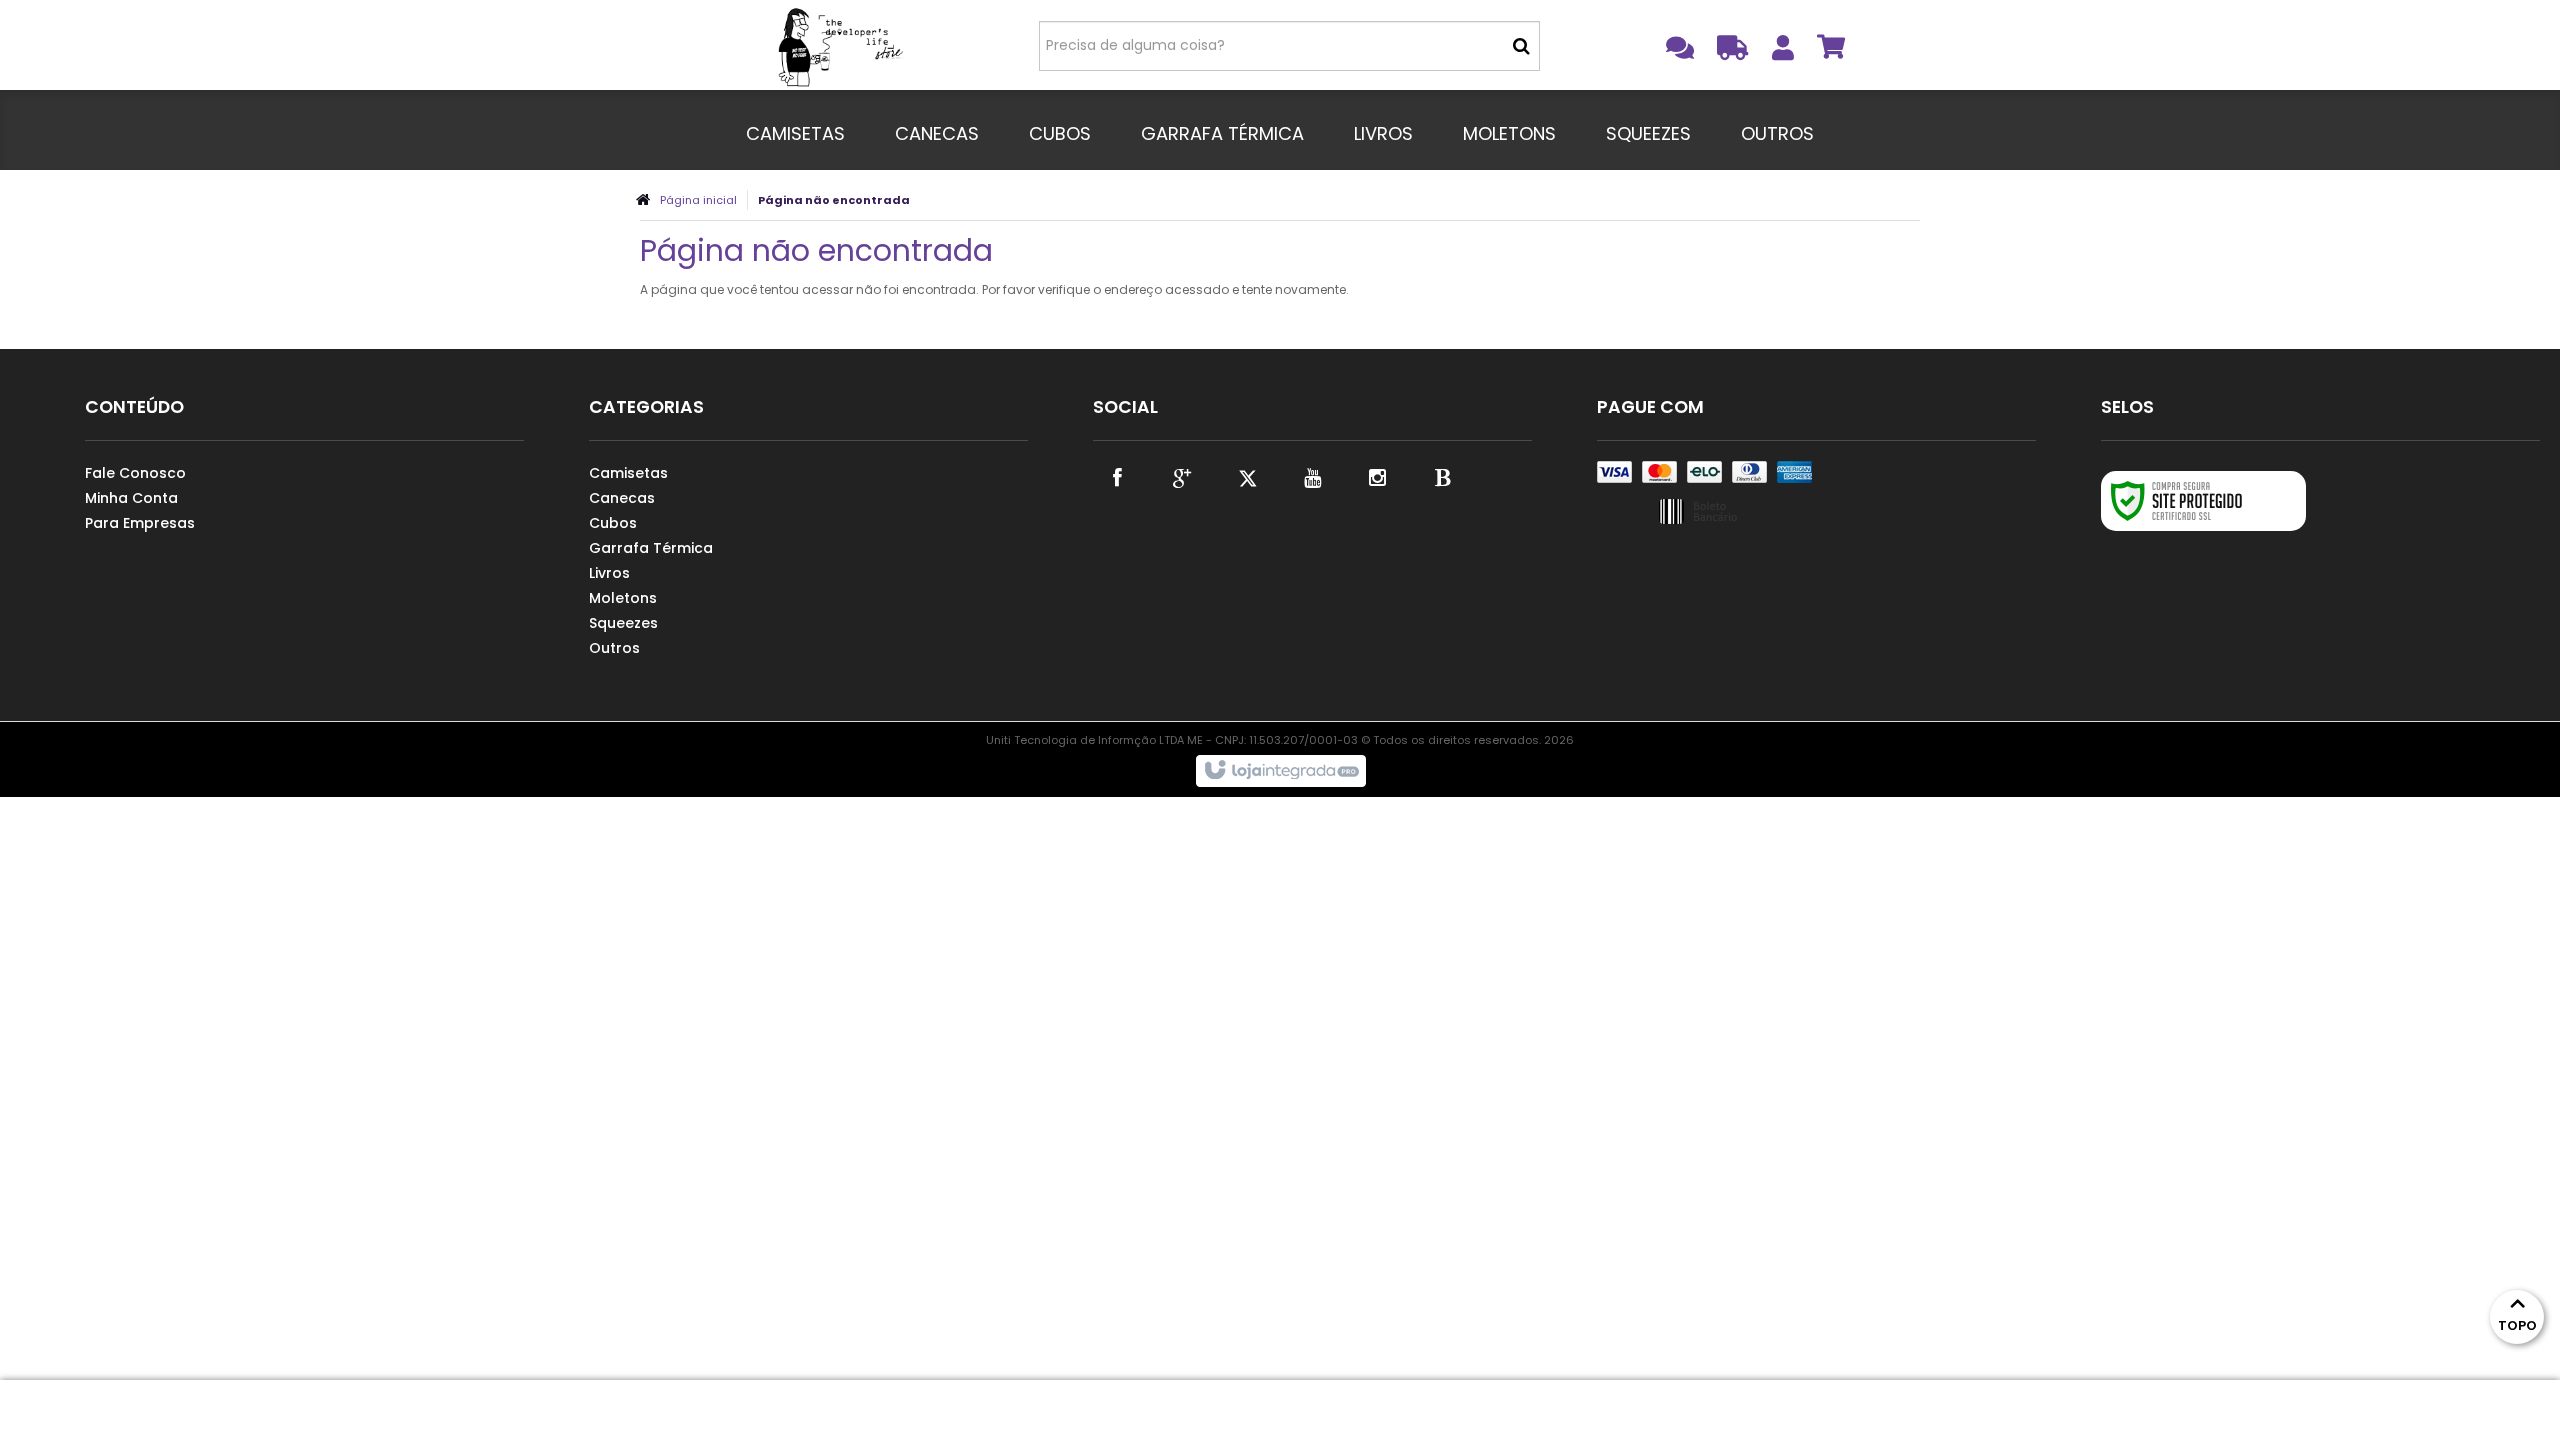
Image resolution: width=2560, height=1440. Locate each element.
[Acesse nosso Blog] (1443, 476)
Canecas (622, 498)
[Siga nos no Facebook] (1118, 476)
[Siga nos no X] (1248, 476)
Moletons (623, 598)
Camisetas (628, 473)
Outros (614, 648)
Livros (609, 573)
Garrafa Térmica (651, 548)
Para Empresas (140, 523)
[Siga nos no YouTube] (1313, 476)
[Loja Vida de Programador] (841, 45)
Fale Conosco (135, 473)
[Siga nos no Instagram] (1378, 476)
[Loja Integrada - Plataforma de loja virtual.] (1280, 771)
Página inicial (698, 200)
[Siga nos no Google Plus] (1183, 476)
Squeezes (623, 623)
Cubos (613, 523)
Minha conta (131, 498)
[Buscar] (1521, 46)
